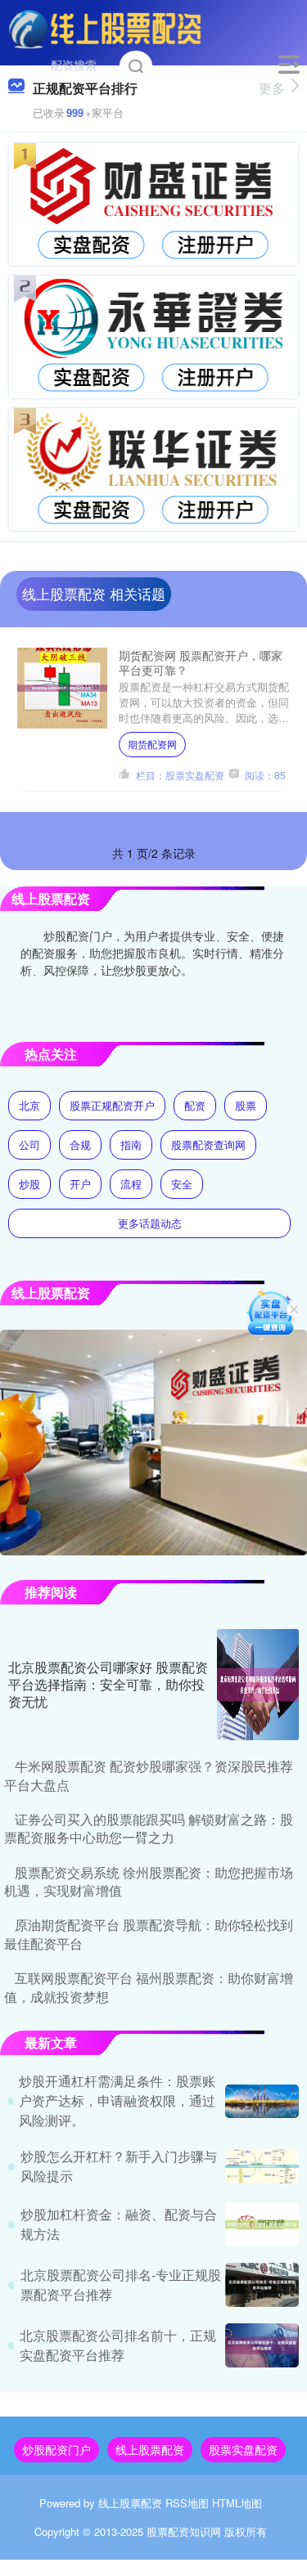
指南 (131, 1144)
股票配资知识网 (184, 2531)
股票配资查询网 (208, 1144)
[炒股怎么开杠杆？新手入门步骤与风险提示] (262, 2166)
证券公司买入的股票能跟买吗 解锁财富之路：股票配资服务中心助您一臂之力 (149, 1828)
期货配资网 (152, 744)
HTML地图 (237, 2503)
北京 (29, 1105)
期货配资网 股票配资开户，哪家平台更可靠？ (201, 662)
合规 (80, 1144)
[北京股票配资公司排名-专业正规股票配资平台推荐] (262, 2285)
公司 (29, 1144)
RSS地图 (187, 2503)
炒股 (29, 1184)
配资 (195, 1105)
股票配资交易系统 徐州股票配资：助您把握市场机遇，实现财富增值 (149, 1881)
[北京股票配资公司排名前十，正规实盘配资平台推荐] (262, 2345)
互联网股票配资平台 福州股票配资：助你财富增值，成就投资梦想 (149, 1987)
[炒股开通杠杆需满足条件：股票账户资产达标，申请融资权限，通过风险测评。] (262, 2101)
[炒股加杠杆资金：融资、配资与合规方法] (262, 2224)
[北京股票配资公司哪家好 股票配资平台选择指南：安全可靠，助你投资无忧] (258, 1685)
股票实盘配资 (243, 2449)
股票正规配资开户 (112, 1105)
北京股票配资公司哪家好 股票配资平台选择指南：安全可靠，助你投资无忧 (108, 1684)
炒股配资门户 (56, 2449)
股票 (246, 1105)
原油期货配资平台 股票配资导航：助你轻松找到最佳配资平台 (149, 1934)
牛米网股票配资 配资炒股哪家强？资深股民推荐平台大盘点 (149, 1775)
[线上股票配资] (106, 27)
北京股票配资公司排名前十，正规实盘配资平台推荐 (118, 2345)
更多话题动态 (150, 1223)
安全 (182, 1184)
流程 (131, 1184)
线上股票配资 (150, 2449)
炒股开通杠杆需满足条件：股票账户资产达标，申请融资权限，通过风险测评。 (117, 2100)
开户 (80, 1184)
